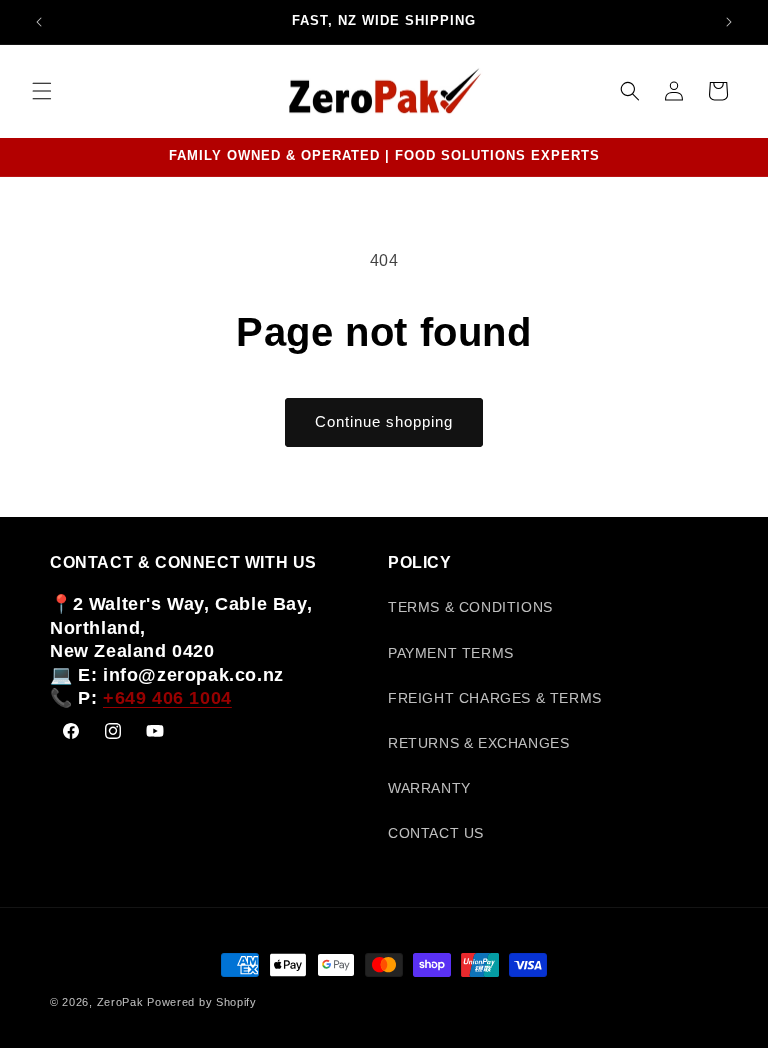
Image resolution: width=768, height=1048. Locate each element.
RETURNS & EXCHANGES (478, 743)
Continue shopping (384, 421)
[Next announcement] (729, 22)
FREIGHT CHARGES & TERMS (495, 698)
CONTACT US (436, 833)
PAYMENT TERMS (451, 653)
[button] (42, 91)
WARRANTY (429, 788)
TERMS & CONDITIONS (470, 607)
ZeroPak (120, 1002)
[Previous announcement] (39, 22)
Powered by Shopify (202, 1002)
